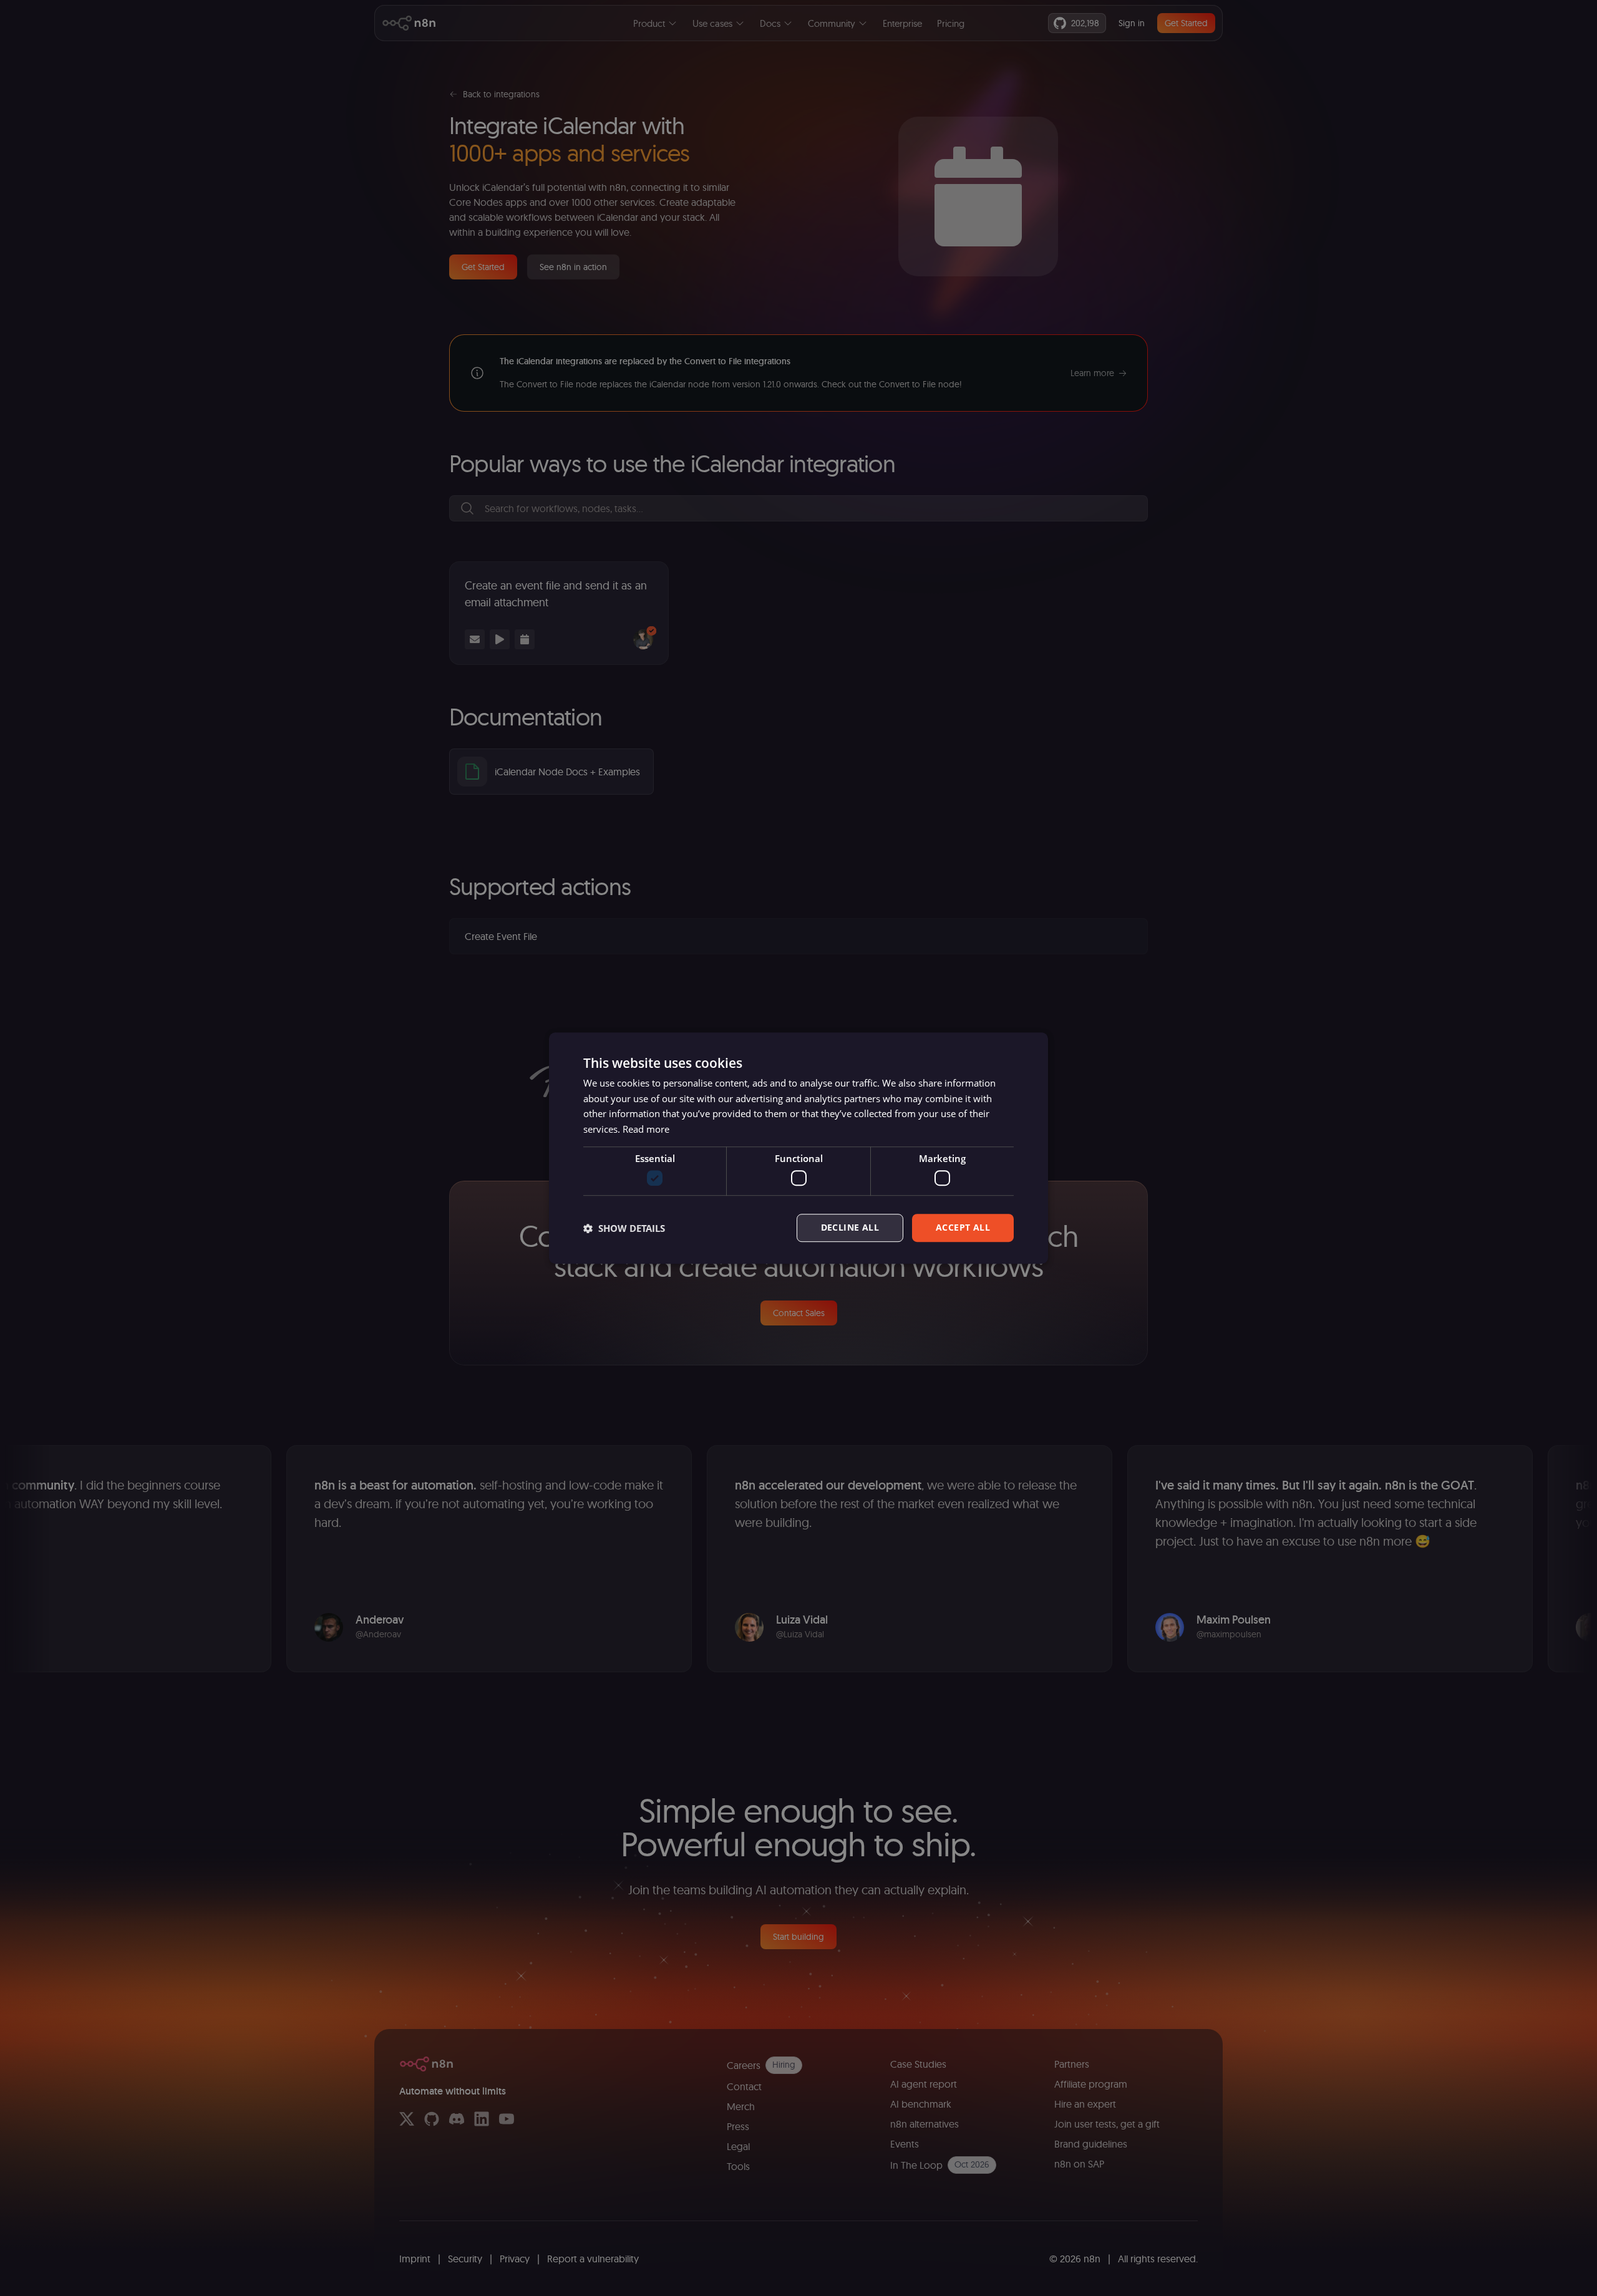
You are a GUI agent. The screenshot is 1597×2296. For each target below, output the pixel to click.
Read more (646, 1129)
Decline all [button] (850, 1228)
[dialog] (798, 1148)
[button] (624, 1228)
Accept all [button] (963, 1228)
